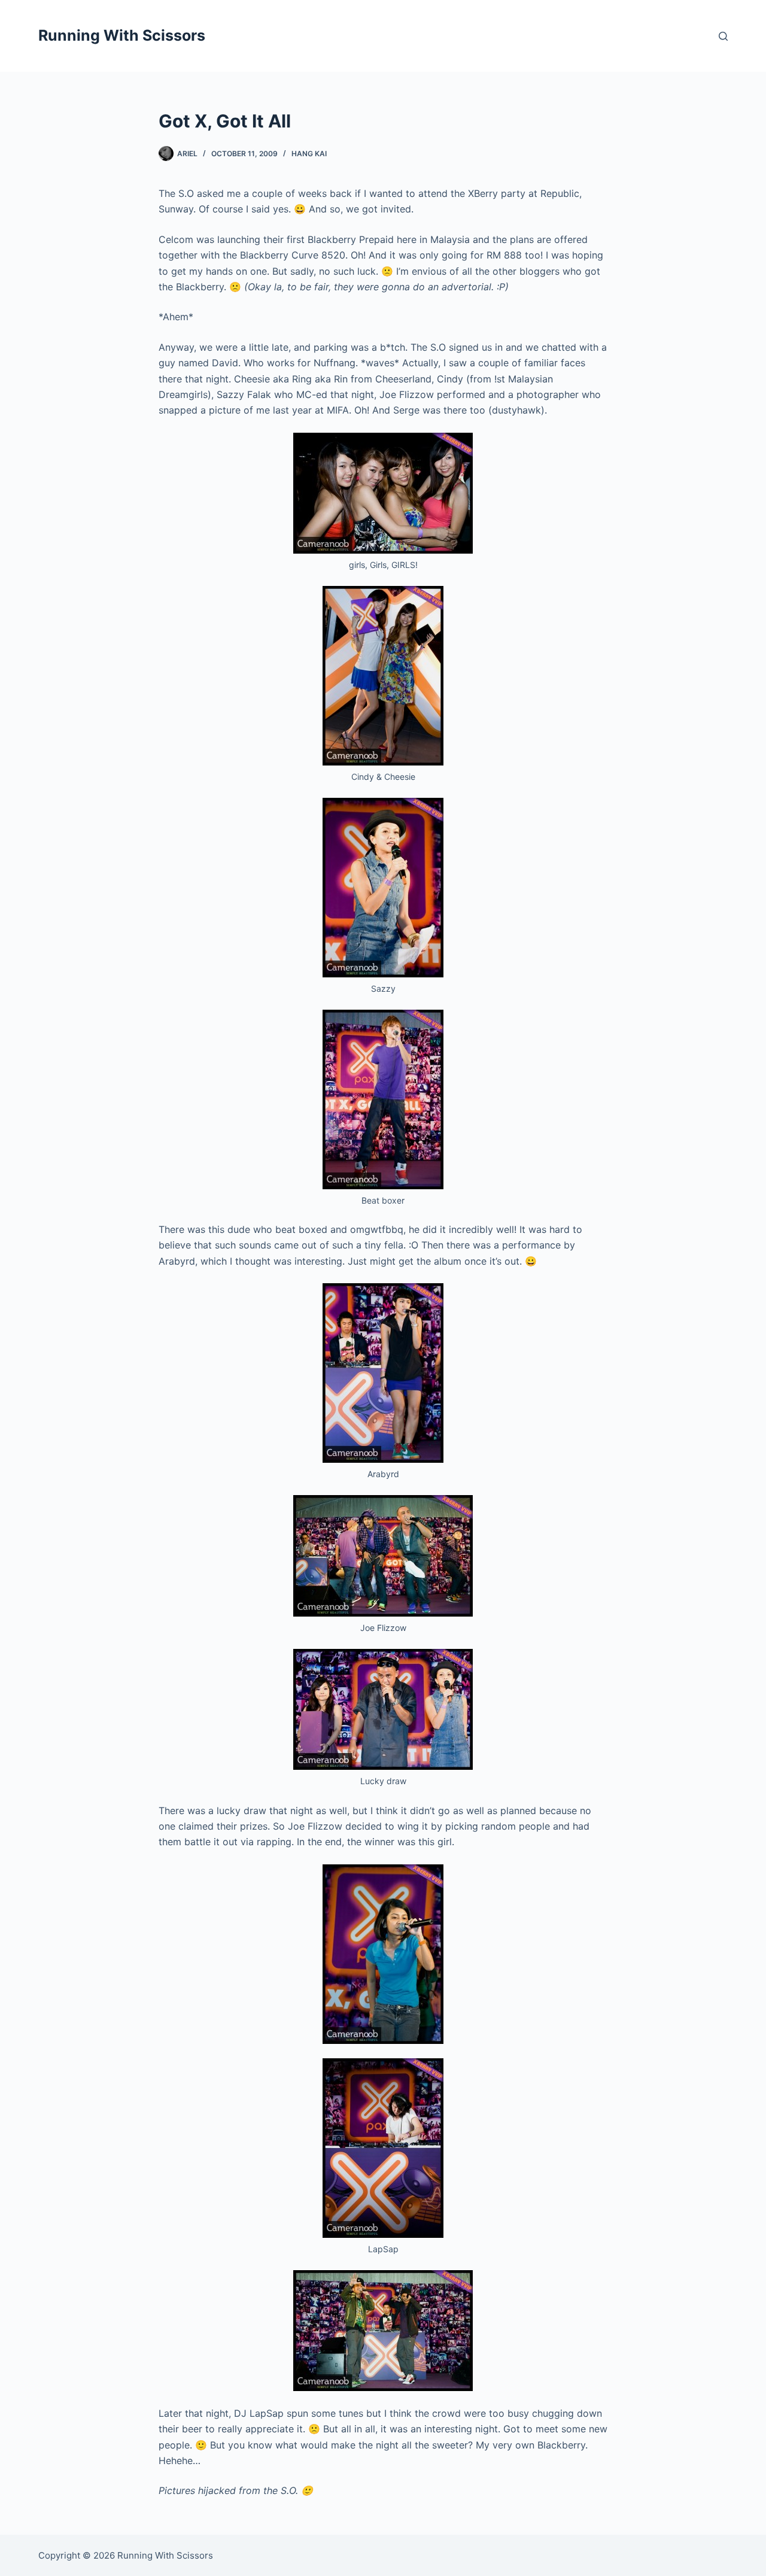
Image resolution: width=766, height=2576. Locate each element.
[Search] (723, 36)
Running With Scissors (122, 35)
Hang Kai (309, 154)
